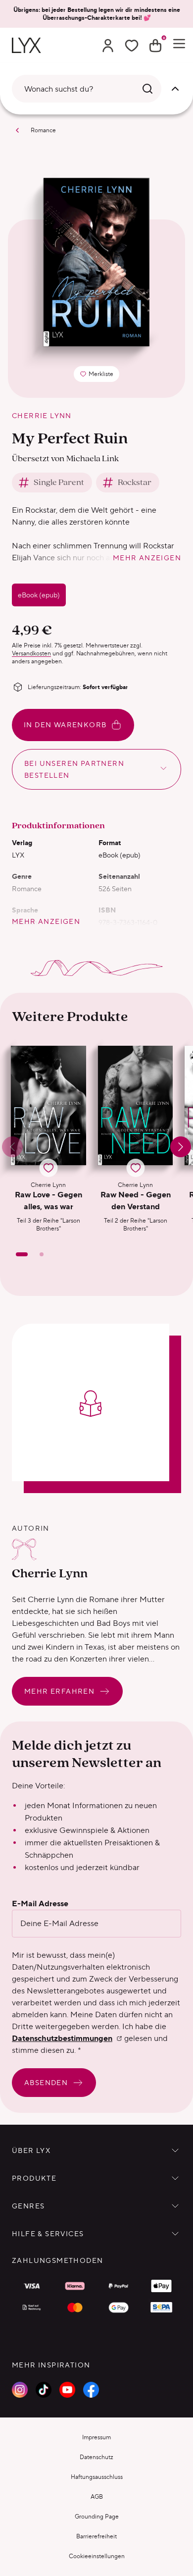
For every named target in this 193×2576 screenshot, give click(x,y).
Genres (28, 2206)
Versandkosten (31, 653)
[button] (48, 1139)
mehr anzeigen (147, 558)
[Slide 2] (42, 1254)
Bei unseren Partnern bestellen (74, 769)
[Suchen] (147, 89)
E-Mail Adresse (40, 1904)
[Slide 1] (22, 1254)
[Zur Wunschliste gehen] (132, 46)
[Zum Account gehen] (108, 46)
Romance (43, 130)
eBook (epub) (39, 595)
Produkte (34, 2178)
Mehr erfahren (59, 1691)
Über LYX (31, 2150)
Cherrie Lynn (42, 416)
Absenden (46, 2083)
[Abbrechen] (175, 89)
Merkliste (99, 376)
